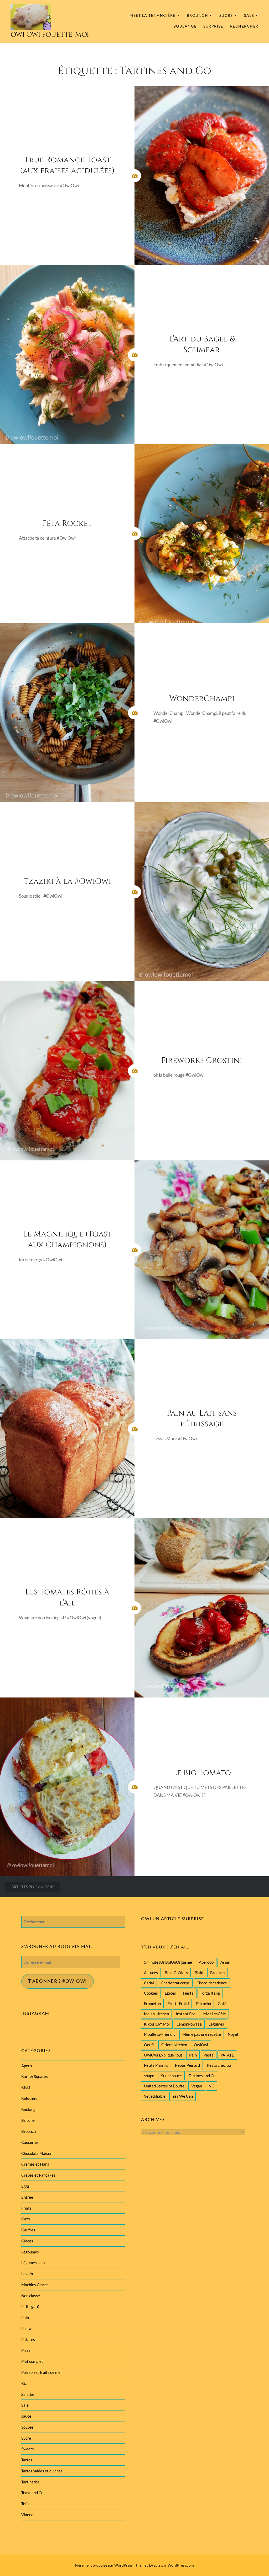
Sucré (226, 15)
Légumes (216, 2024)
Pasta (209, 2055)
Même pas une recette (202, 2034)
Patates (28, 2339)
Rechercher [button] (244, 26)
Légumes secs (33, 2263)
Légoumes (30, 2252)
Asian (225, 1962)
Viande (27, 2515)
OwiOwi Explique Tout (163, 2055)
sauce (26, 2416)
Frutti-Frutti (178, 2004)
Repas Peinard (187, 2065)
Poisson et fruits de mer (42, 2372)
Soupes (27, 2427)
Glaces (27, 2241)
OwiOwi (201, 2045)
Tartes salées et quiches (42, 2471)
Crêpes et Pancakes (38, 2175)
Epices (170, 1993)
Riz (24, 2383)
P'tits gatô (30, 2306)
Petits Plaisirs (156, 2065)
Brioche (28, 2120)
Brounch (198, 15)
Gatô (222, 2004)
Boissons (29, 2098)
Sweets (28, 2449)
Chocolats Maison (37, 2153)
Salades (28, 2394)
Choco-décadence (212, 1983)
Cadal (149, 1983)
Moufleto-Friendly (160, 2034)
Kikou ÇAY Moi (157, 2024)
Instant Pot (185, 2014)
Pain (193, 2055)
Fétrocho (203, 2004)
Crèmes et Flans (35, 2164)
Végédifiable (155, 2096)
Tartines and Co (202, 2076)
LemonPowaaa (189, 2024)
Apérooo (206, 1962)
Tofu (25, 2504)
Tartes (27, 2460)
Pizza (26, 2350)
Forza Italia (210, 1993)
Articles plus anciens (33, 1887)
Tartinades (30, 2482)
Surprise (213, 26)
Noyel (233, 2034)
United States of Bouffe (164, 2086)
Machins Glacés (35, 2285)
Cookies (151, 1993)
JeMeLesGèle (214, 2014)
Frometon (152, 2004)
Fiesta (188, 1993)
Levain (27, 2274)
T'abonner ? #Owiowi (58, 1981)
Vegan (197, 2086)
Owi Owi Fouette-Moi (50, 35)
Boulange (185, 26)
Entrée (27, 2197)
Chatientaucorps (175, 1983)
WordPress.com (181, 2565)
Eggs (25, 2186)
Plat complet (32, 2361)
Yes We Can (183, 2096)
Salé (249, 15)
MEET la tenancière (152, 15)
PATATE (227, 2055)
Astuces (151, 1973)
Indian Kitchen (156, 2014)
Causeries (30, 2142)
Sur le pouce (171, 2076)
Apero (27, 2066)
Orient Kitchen (174, 2045)
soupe (149, 2076)
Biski (199, 1973)
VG (212, 2086)
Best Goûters (176, 1973)
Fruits (26, 2208)
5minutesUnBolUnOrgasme (168, 1962)
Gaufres (28, 2230)
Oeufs (149, 2045)
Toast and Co (32, 2493)
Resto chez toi (219, 2065)
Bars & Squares (35, 2076)
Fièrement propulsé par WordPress (104, 2565)
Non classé (31, 2296)
